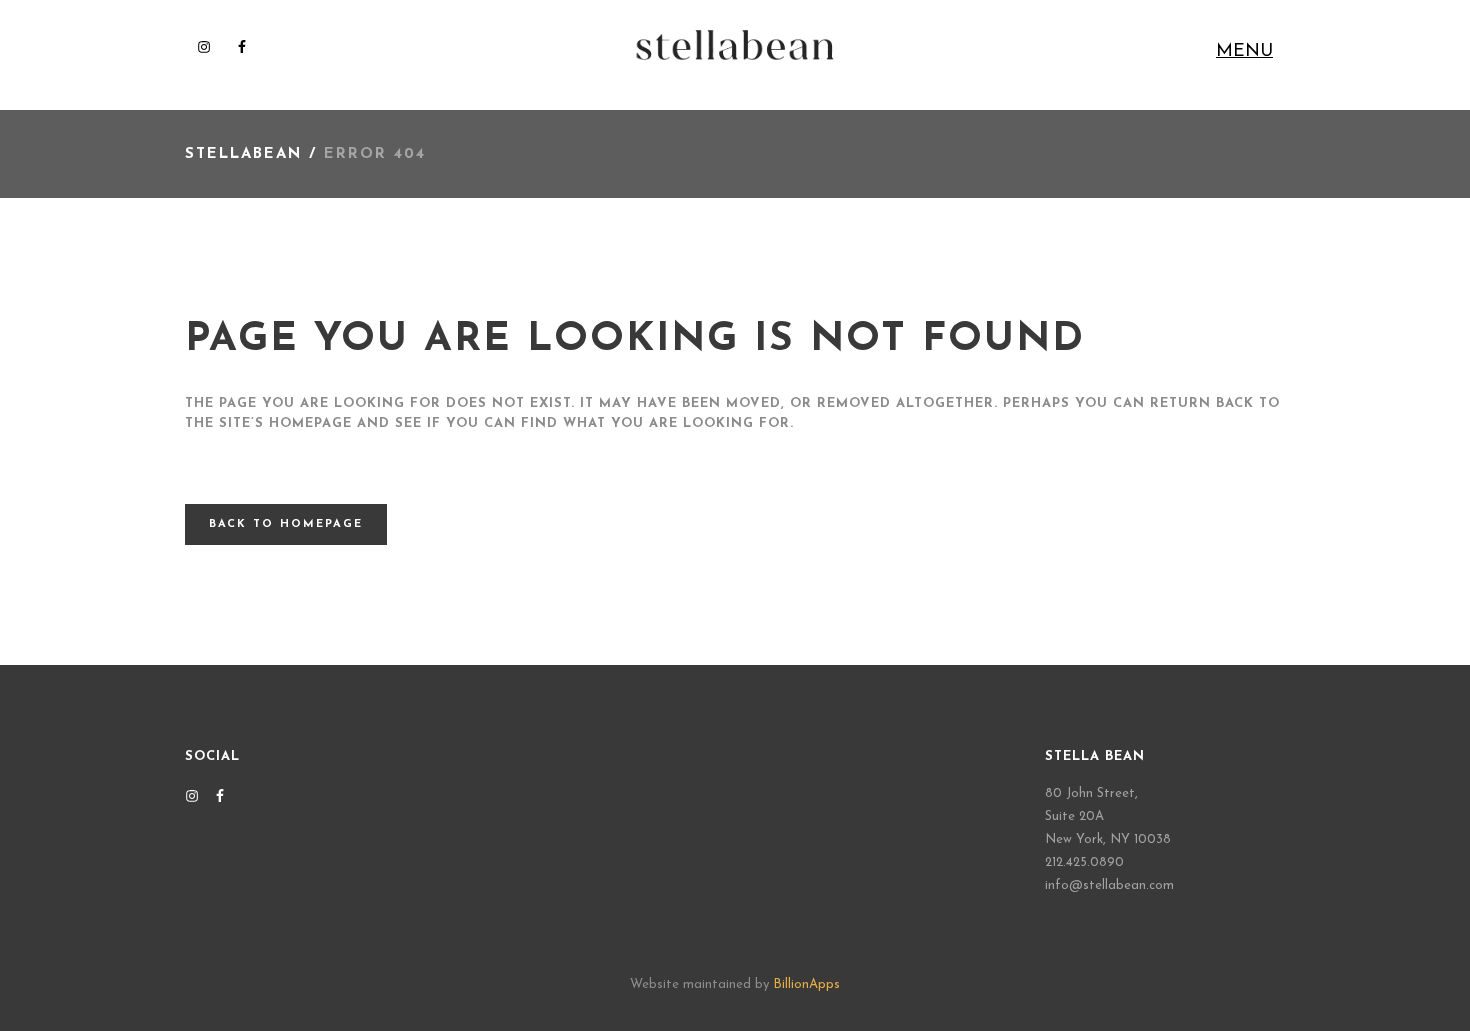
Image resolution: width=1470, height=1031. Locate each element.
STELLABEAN (243, 154)
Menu (1244, 52)
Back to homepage (286, 524)
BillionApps (806, 984)
